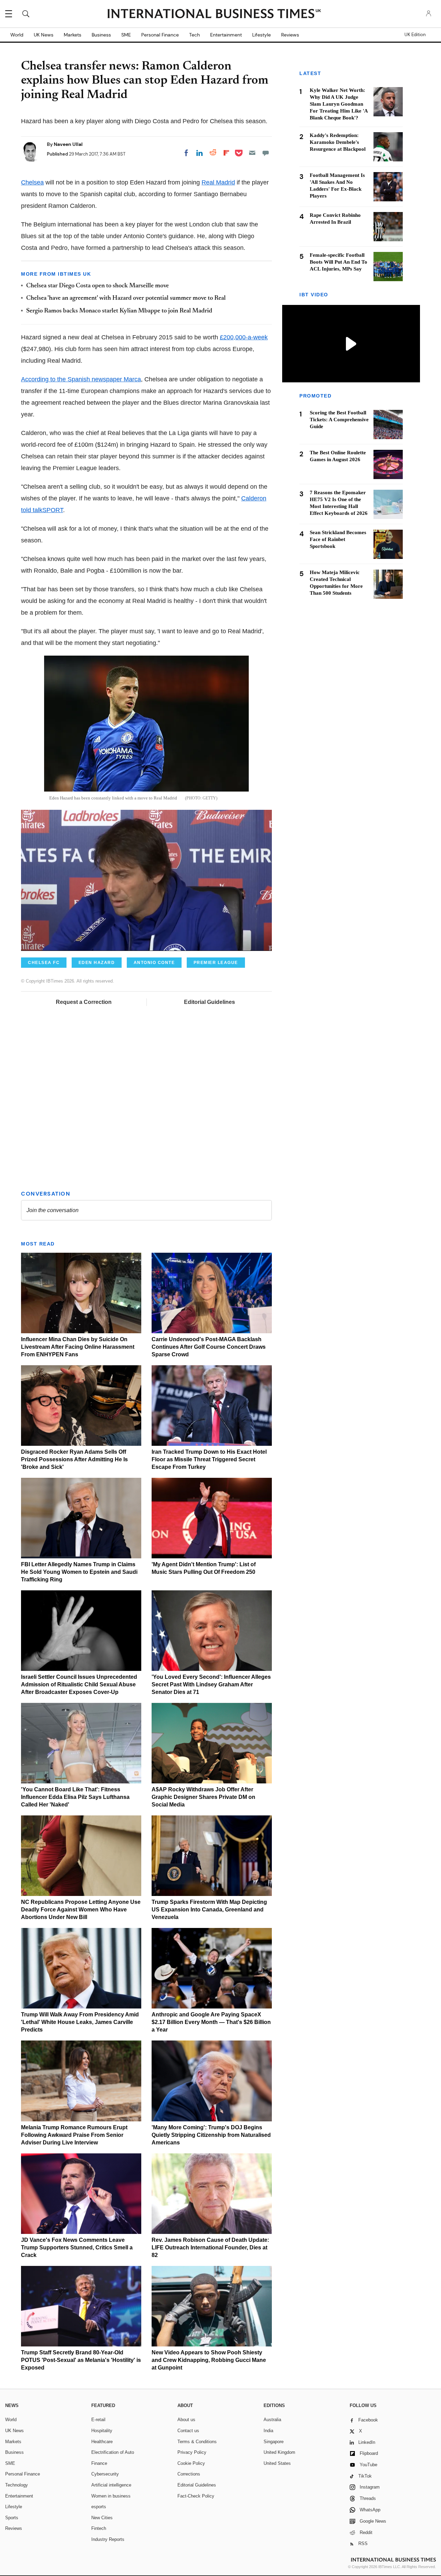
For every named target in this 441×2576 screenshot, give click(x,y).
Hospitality (102, 2431)
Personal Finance (160, 35)
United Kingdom (279, 2452)
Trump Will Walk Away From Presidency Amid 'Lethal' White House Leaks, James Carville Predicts (80, 2022)
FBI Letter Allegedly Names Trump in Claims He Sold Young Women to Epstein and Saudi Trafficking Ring (79, 1572)
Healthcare (102, 2442)
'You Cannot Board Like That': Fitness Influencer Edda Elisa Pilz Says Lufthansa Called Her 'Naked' (75, 1797)
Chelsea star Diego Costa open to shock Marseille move (98, 286)
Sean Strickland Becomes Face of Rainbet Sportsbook (338, 540)
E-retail (98, 2420)
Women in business (111, 2496)
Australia (272, 2420)
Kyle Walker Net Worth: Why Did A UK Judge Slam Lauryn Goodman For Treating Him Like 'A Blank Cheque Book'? (339, 104)
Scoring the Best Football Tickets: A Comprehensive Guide (339, 420)
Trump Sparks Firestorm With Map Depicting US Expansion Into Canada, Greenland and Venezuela (209, 1910)
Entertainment (226, 35)
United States (277, 2463)
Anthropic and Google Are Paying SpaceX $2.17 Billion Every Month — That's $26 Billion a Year (211, 2022)
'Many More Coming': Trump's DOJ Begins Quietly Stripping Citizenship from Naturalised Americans (211, 2135)
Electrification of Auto (113, 2452)
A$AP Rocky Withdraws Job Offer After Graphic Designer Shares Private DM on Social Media (203, 1797)
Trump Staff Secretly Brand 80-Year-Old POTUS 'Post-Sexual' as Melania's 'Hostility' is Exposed (81, 2360)
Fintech (99, 2528)
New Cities (102, 2518)
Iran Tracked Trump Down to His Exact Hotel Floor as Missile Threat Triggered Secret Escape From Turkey (209, 1459)
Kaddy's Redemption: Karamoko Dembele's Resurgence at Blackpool (338, 142)
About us (186, 2420)
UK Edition (415, 35)
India (268, 2431)
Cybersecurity (105, 2474)
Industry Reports (108, 2539)
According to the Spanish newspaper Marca (81, 379)
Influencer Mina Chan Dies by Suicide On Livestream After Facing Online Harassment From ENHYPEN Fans (78, 1347)
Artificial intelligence (111, 2485)
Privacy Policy (192, 2452)
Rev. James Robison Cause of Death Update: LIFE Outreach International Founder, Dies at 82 (210, 2248)
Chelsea (32, 182)
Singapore (274, 2442)
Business (101, 35)
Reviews (290, 35)
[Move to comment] (266, 153)
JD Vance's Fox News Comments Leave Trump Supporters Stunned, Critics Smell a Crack (77, 2248)
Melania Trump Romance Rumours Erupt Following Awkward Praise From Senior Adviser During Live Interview (74, 2135)
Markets (73, 35)
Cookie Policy (191, 2463)
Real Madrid (218, 182)
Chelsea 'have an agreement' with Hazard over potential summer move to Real (126, 298)
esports (99, 2507)
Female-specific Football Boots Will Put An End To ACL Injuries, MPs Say (339, 262)
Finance (99, 2463)
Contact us (188, 2431)
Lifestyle (261, 35)
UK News (44, 35)
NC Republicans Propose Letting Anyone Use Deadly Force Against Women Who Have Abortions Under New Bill (81, 1910)
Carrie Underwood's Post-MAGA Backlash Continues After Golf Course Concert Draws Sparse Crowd (209, 1347)
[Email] (252, 153)
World (17, 35)
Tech (194, 35)
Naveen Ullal (68, 144)
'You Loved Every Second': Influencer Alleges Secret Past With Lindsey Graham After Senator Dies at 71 (211, 1684)
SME (126, 35)
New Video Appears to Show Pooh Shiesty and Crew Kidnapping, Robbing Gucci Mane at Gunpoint (209, 2360)
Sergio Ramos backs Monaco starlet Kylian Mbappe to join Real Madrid (119, 311)
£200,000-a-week (244, 337)
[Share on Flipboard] (226, 153)
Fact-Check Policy (196, 2496)
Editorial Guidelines (209, 1002)
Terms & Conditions (197, 2442)
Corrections (189, 2474)
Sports (12, 2518)
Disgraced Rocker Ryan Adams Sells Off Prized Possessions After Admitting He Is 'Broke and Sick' (74, 1459)
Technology (17, 2485)
